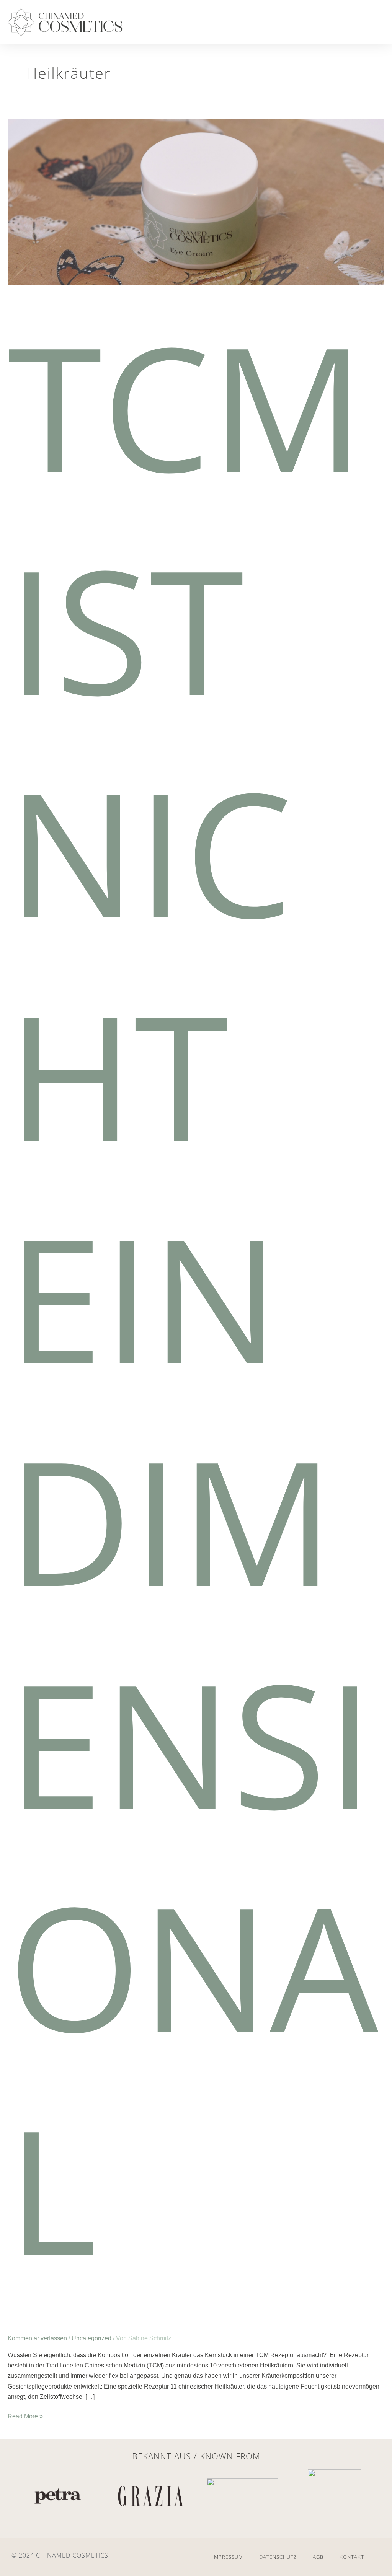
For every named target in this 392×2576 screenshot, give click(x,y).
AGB (318, 2557)
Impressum (228, 2557)
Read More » (25, 2415)
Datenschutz (278, 2557)
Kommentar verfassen (37, 2338)
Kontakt (352, 2557)
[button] (368, 24)
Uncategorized (91, 2338)
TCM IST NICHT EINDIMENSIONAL (193, 1296)
